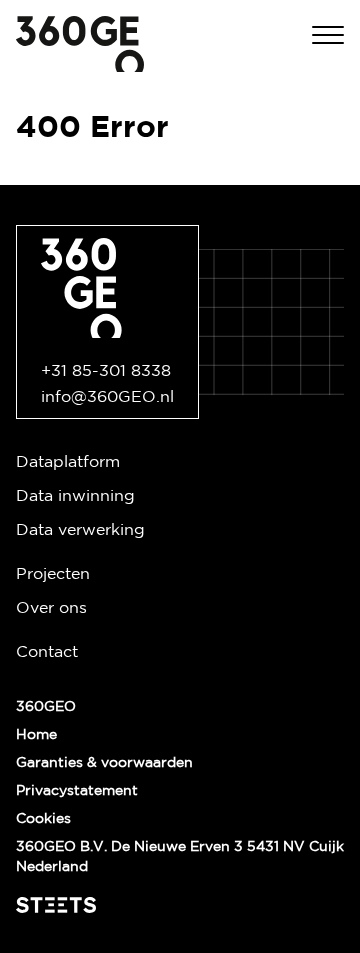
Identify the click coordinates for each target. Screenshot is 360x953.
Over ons (51, 608)
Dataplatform (68, 462)
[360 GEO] (107, 288)
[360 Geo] (80, 44)
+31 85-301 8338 (106, 371)
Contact (47, 652)
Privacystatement (77, 791)
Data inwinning (75, 496)
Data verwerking (80, 530)
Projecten (53, 574)
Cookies (43, 819)
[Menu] (328, 34)
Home (36, 735)
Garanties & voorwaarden (104, 763)
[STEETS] (56, 905)
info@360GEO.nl (107, 397)
